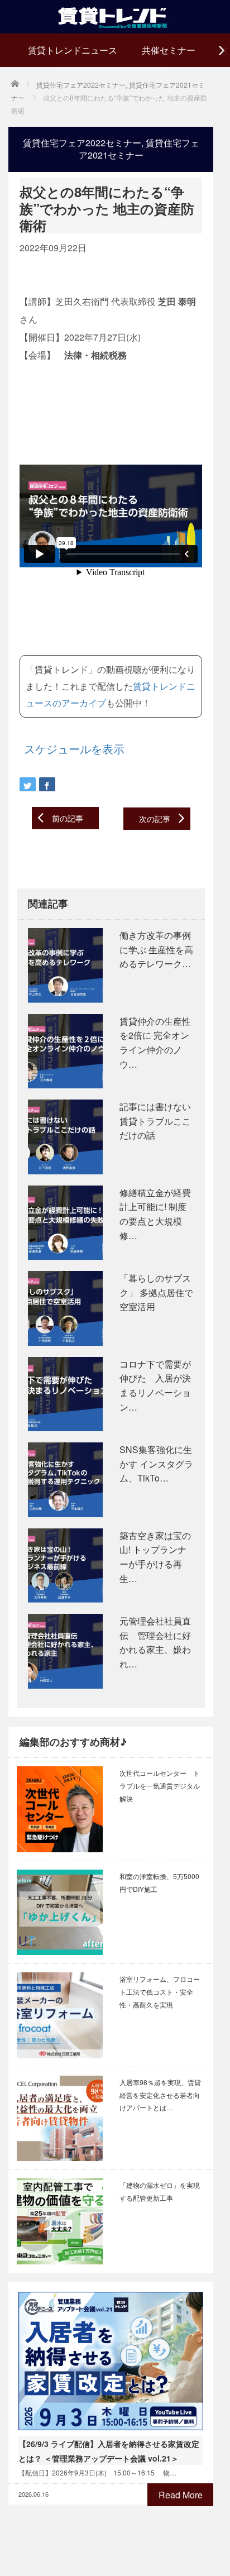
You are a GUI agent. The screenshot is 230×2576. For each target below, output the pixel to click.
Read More (181, 2495)
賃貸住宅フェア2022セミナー (82, 143)
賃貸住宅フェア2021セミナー (139, 149)
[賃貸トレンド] (115, 15)
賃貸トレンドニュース (73, 50)
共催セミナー (169, 50)
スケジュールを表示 (74, 749)
